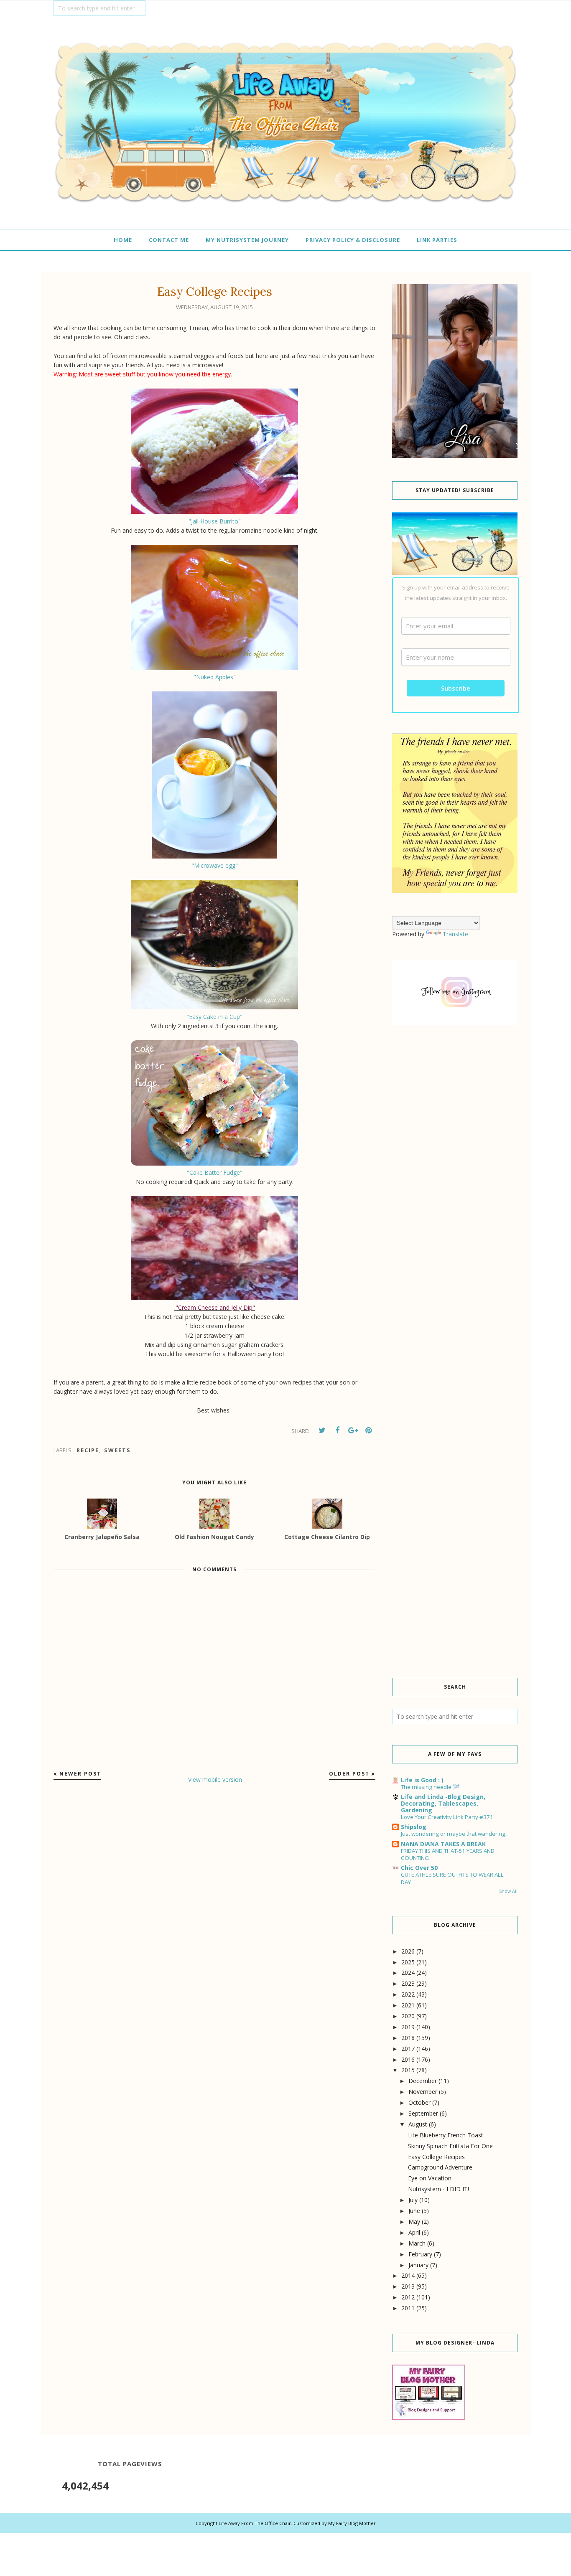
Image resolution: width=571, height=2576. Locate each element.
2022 (408, 1994)
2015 (408, 2070)
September (423, 2113)
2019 (408, 2027)
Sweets (117, 1450)
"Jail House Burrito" (215, 521)
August (418, 2124)
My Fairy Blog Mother (352, 2523)
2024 (408, 1973)
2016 (408, 2059)
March (417, 2243)
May (414, 2222)
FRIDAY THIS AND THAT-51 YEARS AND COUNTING (448, 1854)
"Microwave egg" (215, 865)
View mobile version (215, 1780)
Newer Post (80, 1774)
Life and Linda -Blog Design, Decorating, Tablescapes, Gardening (443, 1803)
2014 (408, 2275)
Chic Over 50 (419, 1868)
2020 (408, 2016)
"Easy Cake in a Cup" (214, 1017)
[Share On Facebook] (337, 1430)
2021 (408, 2005)
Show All (508, 1891)
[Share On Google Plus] (353, 1430)
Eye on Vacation (430, 2178)
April (414, 2232)
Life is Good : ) (422, 1780)
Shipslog (414, 1827)
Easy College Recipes (436, 2157)
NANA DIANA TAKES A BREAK (443, 1844)
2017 (408, 2049)
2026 (408, 1951)
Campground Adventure (440, 2167)
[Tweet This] (322, 1430)
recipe (88, 1450)
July (413, 2200)
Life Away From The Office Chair (255, 2523)
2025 (408, 1962)
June (414, 2211)
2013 (408, 2286)
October (419, 2102)
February (420, 2254)
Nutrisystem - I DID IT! (438, 2189)
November (423, 2092)
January (418, 2265)
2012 (408, 2297)
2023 (408, 1983)
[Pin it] (368, 1430)
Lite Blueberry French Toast (446, 2135)
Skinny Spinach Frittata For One (450, 2146)
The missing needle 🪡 (430, 1787)
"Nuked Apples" (215, 677)
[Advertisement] (455, 1174)
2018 (408, 2038)
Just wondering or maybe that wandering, (454, 1834)
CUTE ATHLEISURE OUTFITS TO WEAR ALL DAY (452, 1878)
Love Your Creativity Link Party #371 (447, 1817)
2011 (408, 2308)
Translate (455, 934)
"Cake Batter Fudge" (215, 1172)
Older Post (349, 1774)
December (423, 2081)
